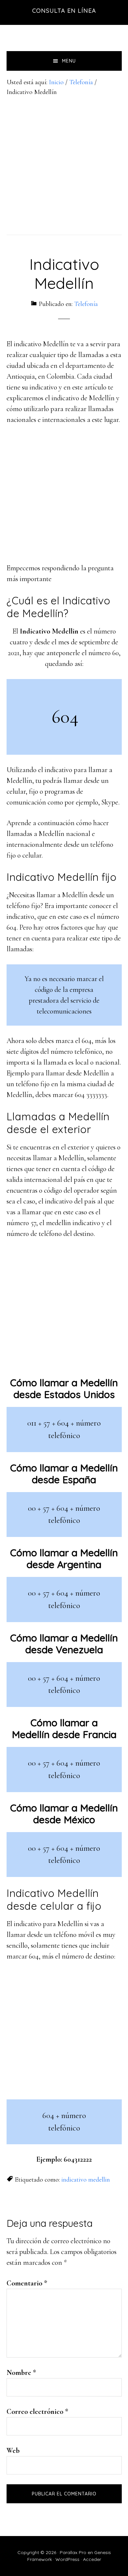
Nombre (21, 2373)
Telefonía (86, 304)
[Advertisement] (64, 164)
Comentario (27, 2283)
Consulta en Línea (64, 11)
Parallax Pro (73, 2552)
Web (13, 2451)
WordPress (67, 2559)
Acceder (92, 2559)
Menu (69, 61)
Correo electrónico (37, 2412)
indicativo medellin (86, 2180)
